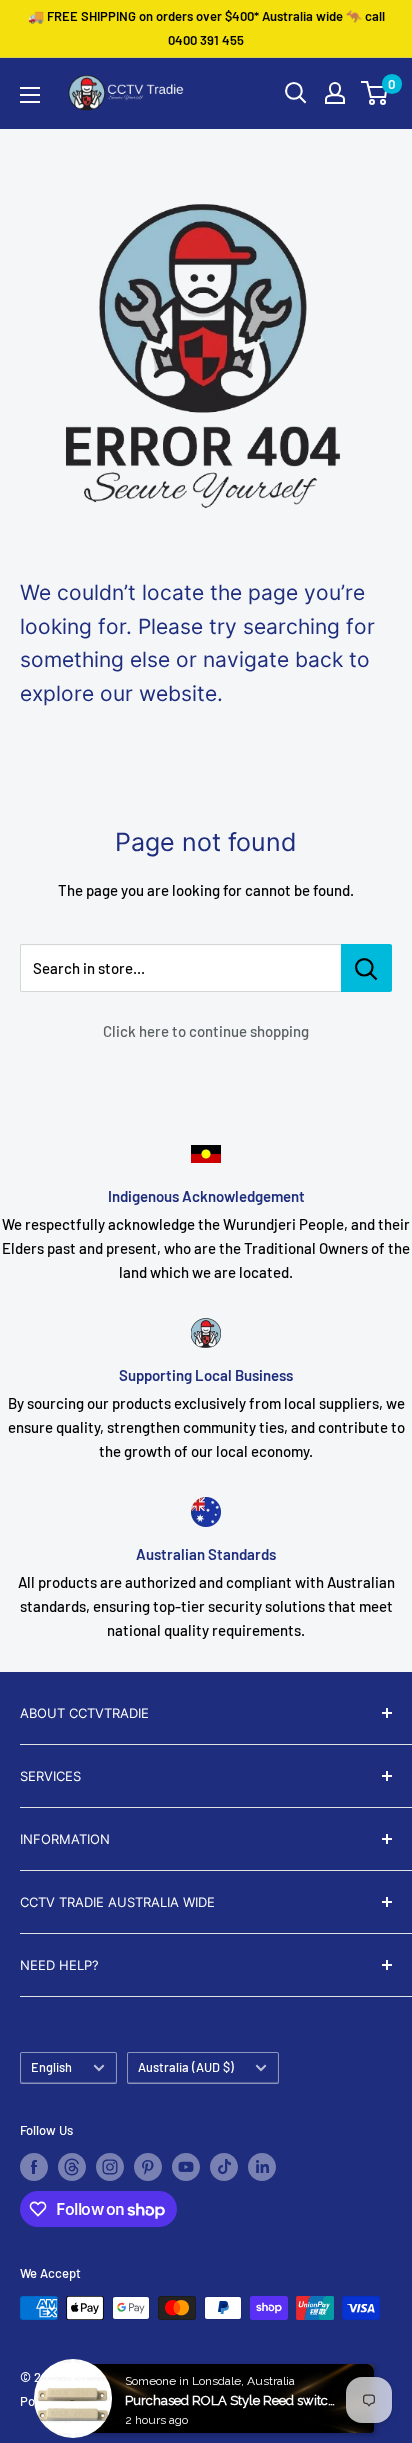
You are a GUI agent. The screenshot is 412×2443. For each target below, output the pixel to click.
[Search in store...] (366, 968)
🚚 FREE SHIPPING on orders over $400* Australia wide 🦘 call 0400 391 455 (206, 28)
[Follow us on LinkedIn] (262, 2167)
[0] (375, 93)
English (51, 2067)
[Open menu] (30, 95)
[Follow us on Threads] (72, 2167)
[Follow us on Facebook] (34, 2167)
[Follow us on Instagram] (110, 2167)
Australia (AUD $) (186, 2067)
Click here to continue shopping (206, 1031)
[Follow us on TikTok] (224, 2167)
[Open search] (296, 93)
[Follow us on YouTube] (186, 2167)
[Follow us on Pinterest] (148, 2167)
